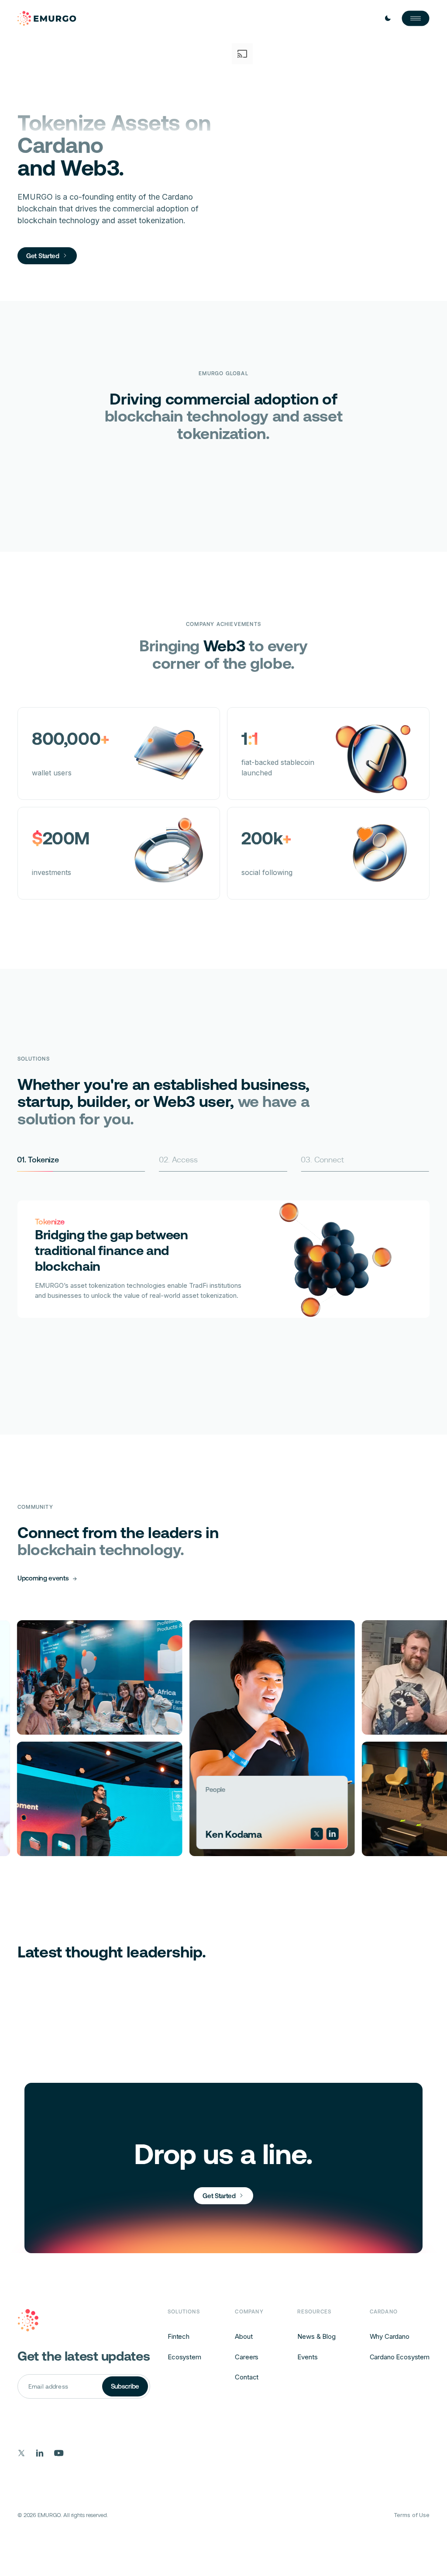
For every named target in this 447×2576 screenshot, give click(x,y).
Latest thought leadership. (112, 1952)
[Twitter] (246, 1834)
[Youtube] (59, 2453)
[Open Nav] (416, 18)
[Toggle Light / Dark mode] (388, 18)
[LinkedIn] (261, 1834)
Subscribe (125, 2386)
